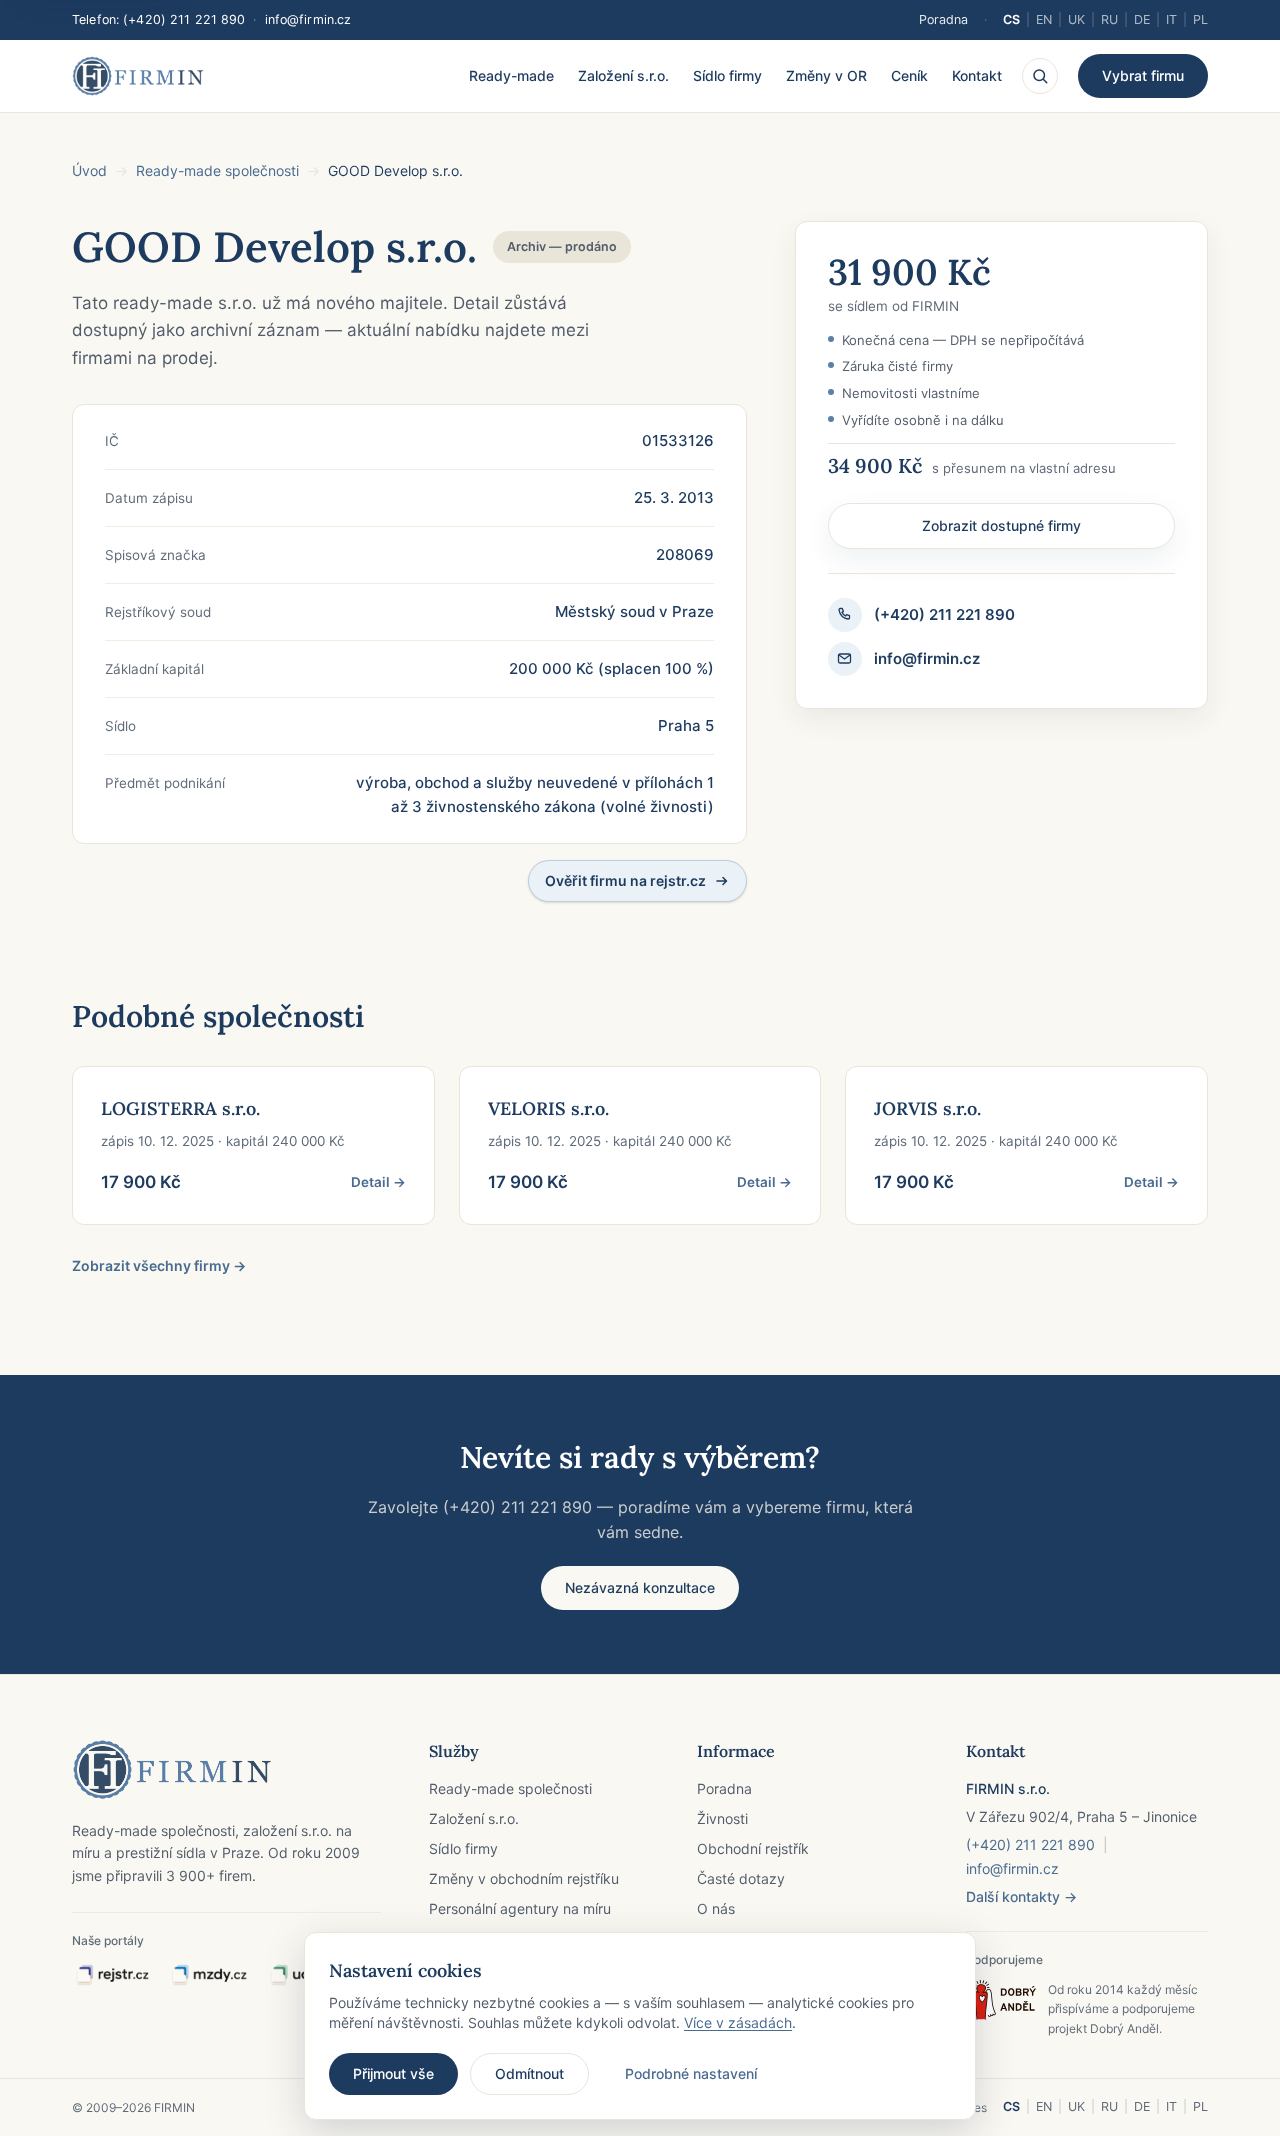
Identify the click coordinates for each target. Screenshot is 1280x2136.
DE (1142, 19)
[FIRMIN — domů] (138, 76)
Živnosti (722, 1818)
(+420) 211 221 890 (184, 19)
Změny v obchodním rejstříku (524, 1878)
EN (1044, 19)
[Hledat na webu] (1040, 76)
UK (1076, 19)
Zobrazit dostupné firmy (1001, 525)
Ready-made (511, 75)
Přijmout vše (393, 2073)
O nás (716, 1908)
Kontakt (977, 75)
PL (1200, 19)
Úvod (89, 170)
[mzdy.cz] (209, 1975)
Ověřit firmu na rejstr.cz (625, 880)
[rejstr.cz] (112, 1975)
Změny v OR (826, 75)
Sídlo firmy (727, 75)
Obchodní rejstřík (753, 1848)
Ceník (909, 75)
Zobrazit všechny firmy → (159, 1265)
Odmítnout (529, 2073)
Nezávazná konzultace (640, 1587)
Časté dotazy (741, 1878)
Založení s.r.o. (623, 75)
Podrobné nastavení (691, 2073)
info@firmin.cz (308, 19)
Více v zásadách (738, 2022)
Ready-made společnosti (217, 170)
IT (1171, 19)
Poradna (943, 19)
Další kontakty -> (1021, 1896)
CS (1011, 19)
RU (1109, 19)
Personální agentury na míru (520, 1908)
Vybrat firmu (1143, 75)
